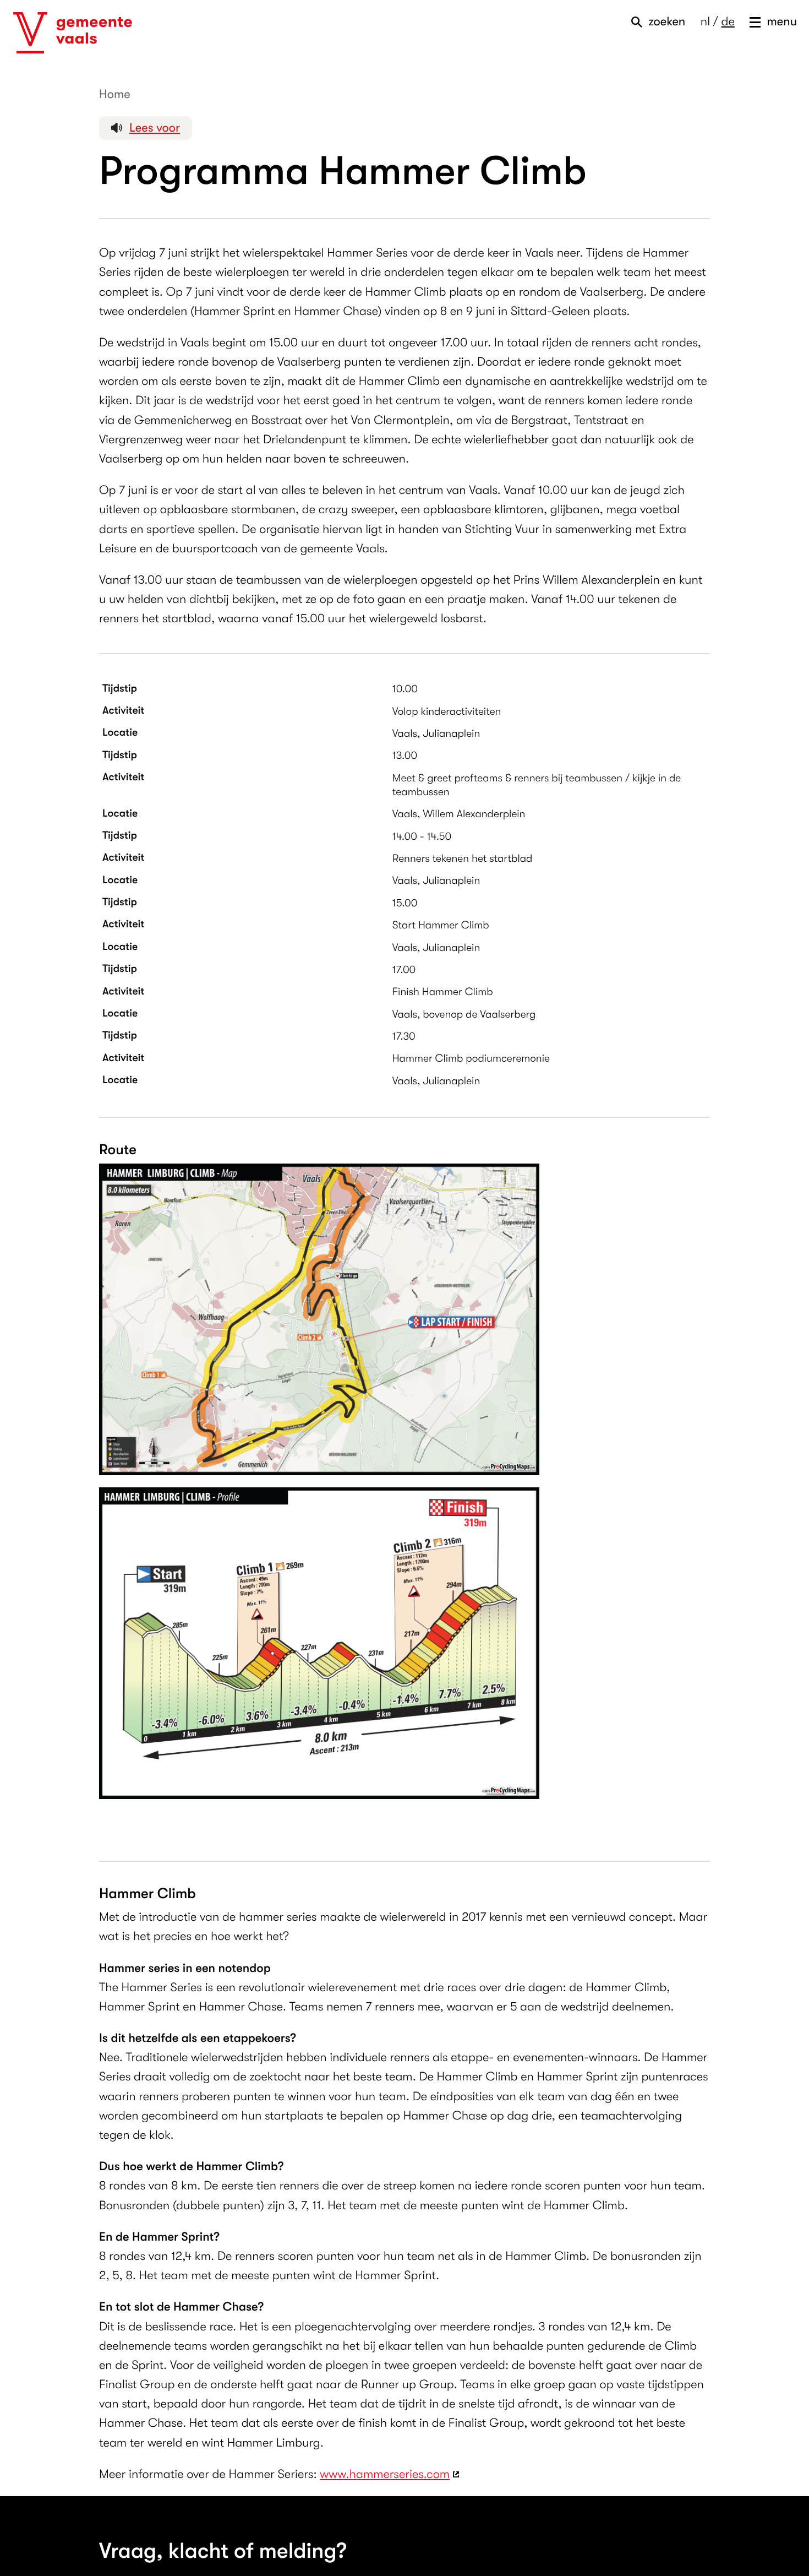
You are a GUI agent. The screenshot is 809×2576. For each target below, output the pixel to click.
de (728, 22)
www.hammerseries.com (385, 2474)
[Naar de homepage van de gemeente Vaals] (73, 33)
